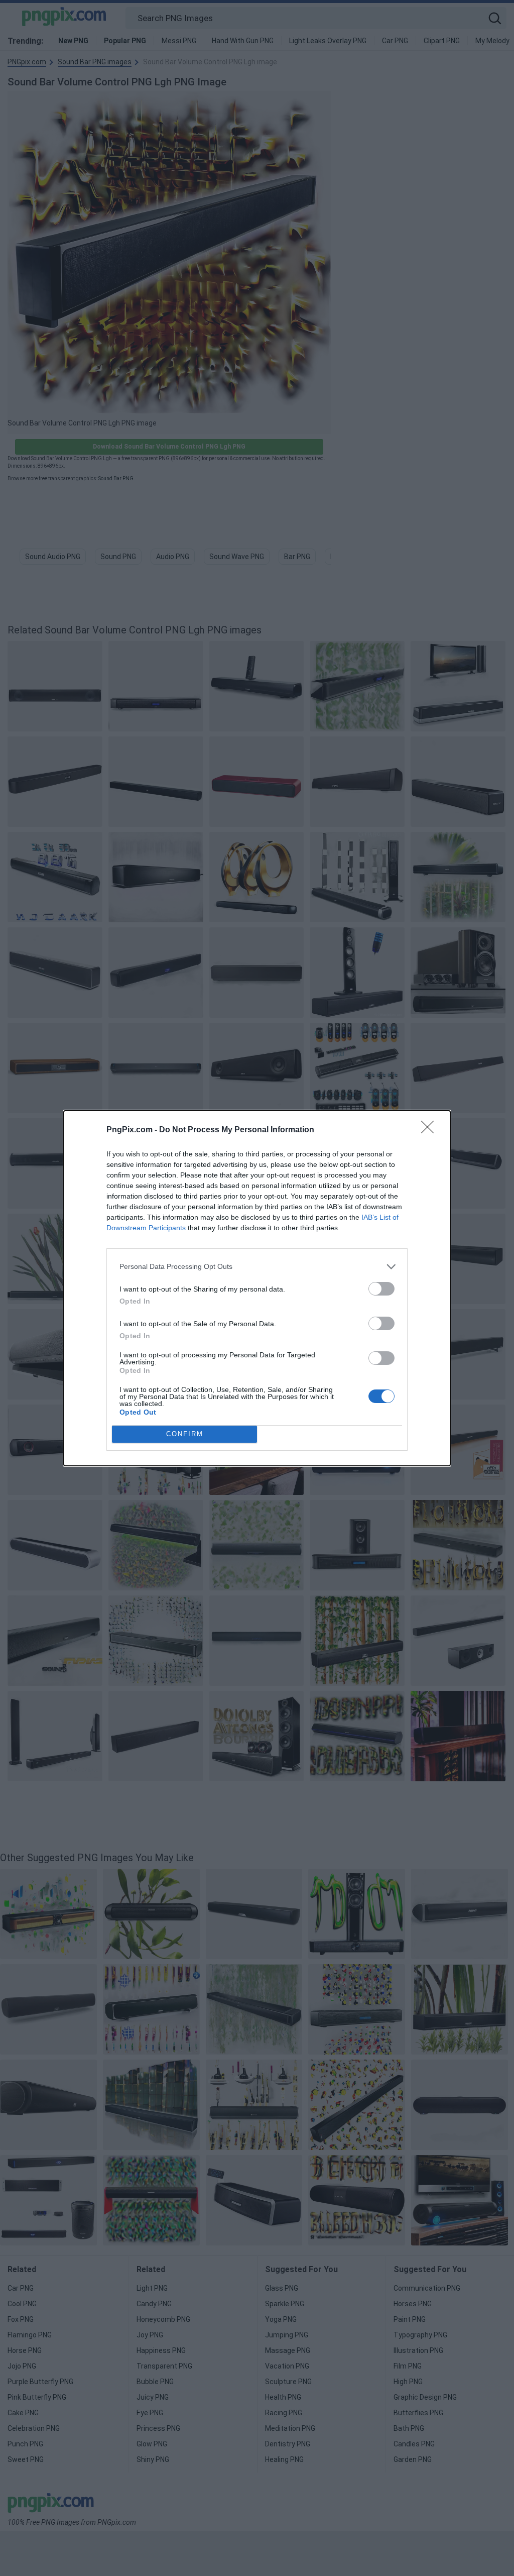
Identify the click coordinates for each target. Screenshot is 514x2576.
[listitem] (257, 1267)
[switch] (381, 1289)
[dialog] (257, 1288)
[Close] (431, 1130)
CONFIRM (185, 1434)
